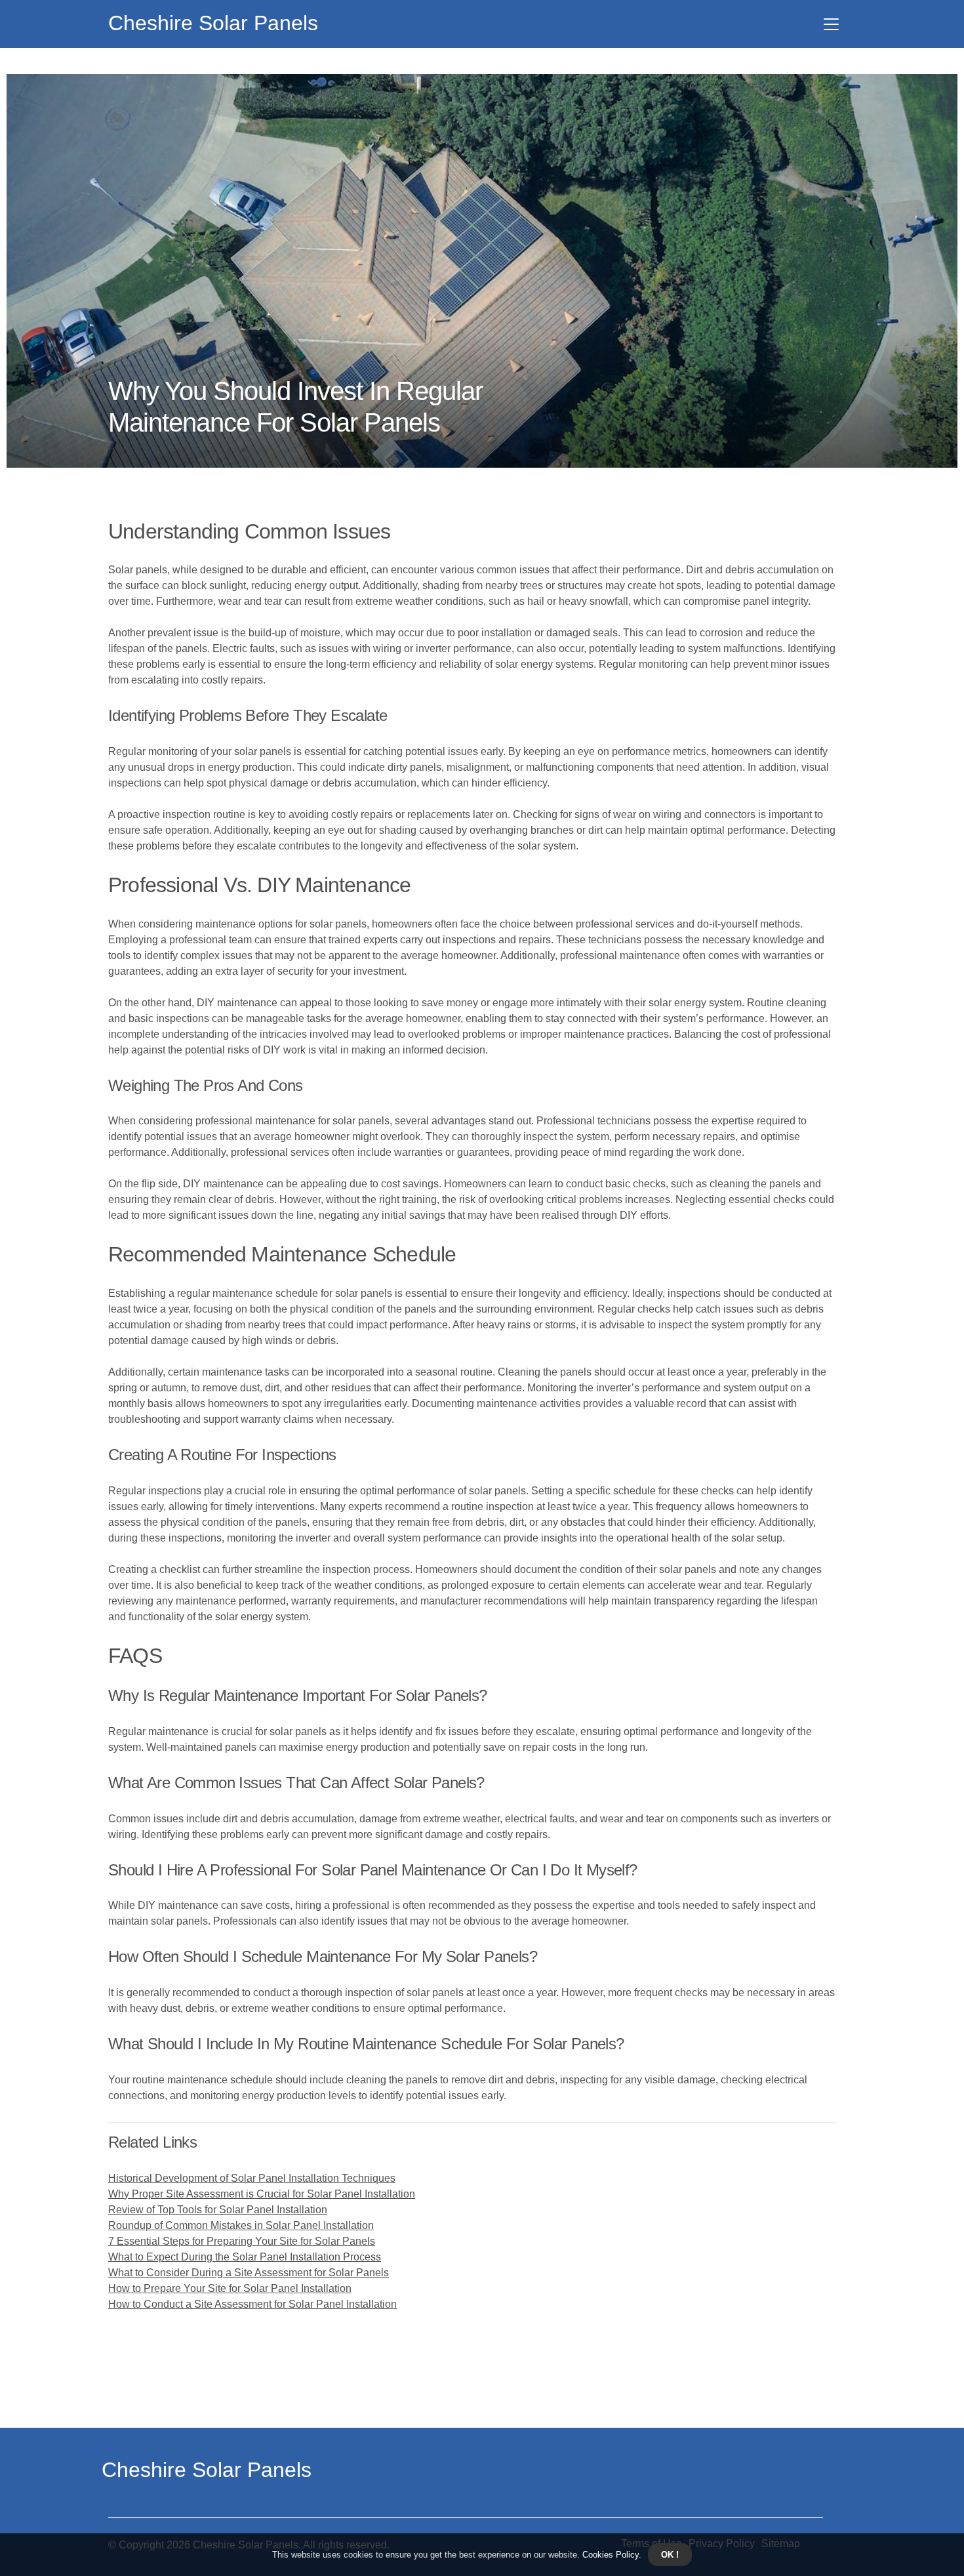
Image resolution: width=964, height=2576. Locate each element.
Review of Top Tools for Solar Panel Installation (218, 2210)
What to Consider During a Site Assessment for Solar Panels (249, 2273)
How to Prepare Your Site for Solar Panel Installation (230, 2288)
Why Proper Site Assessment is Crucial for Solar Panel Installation (262, 2194)
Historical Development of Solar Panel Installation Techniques (252, 2178)
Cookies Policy (609, 2555)
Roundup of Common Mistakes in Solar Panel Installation (241, 2225)
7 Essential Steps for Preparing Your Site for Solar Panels (242, 2241)
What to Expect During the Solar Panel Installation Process (245, 2257)
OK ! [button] (670, 2555)
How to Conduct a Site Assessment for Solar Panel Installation (252, 2304)
